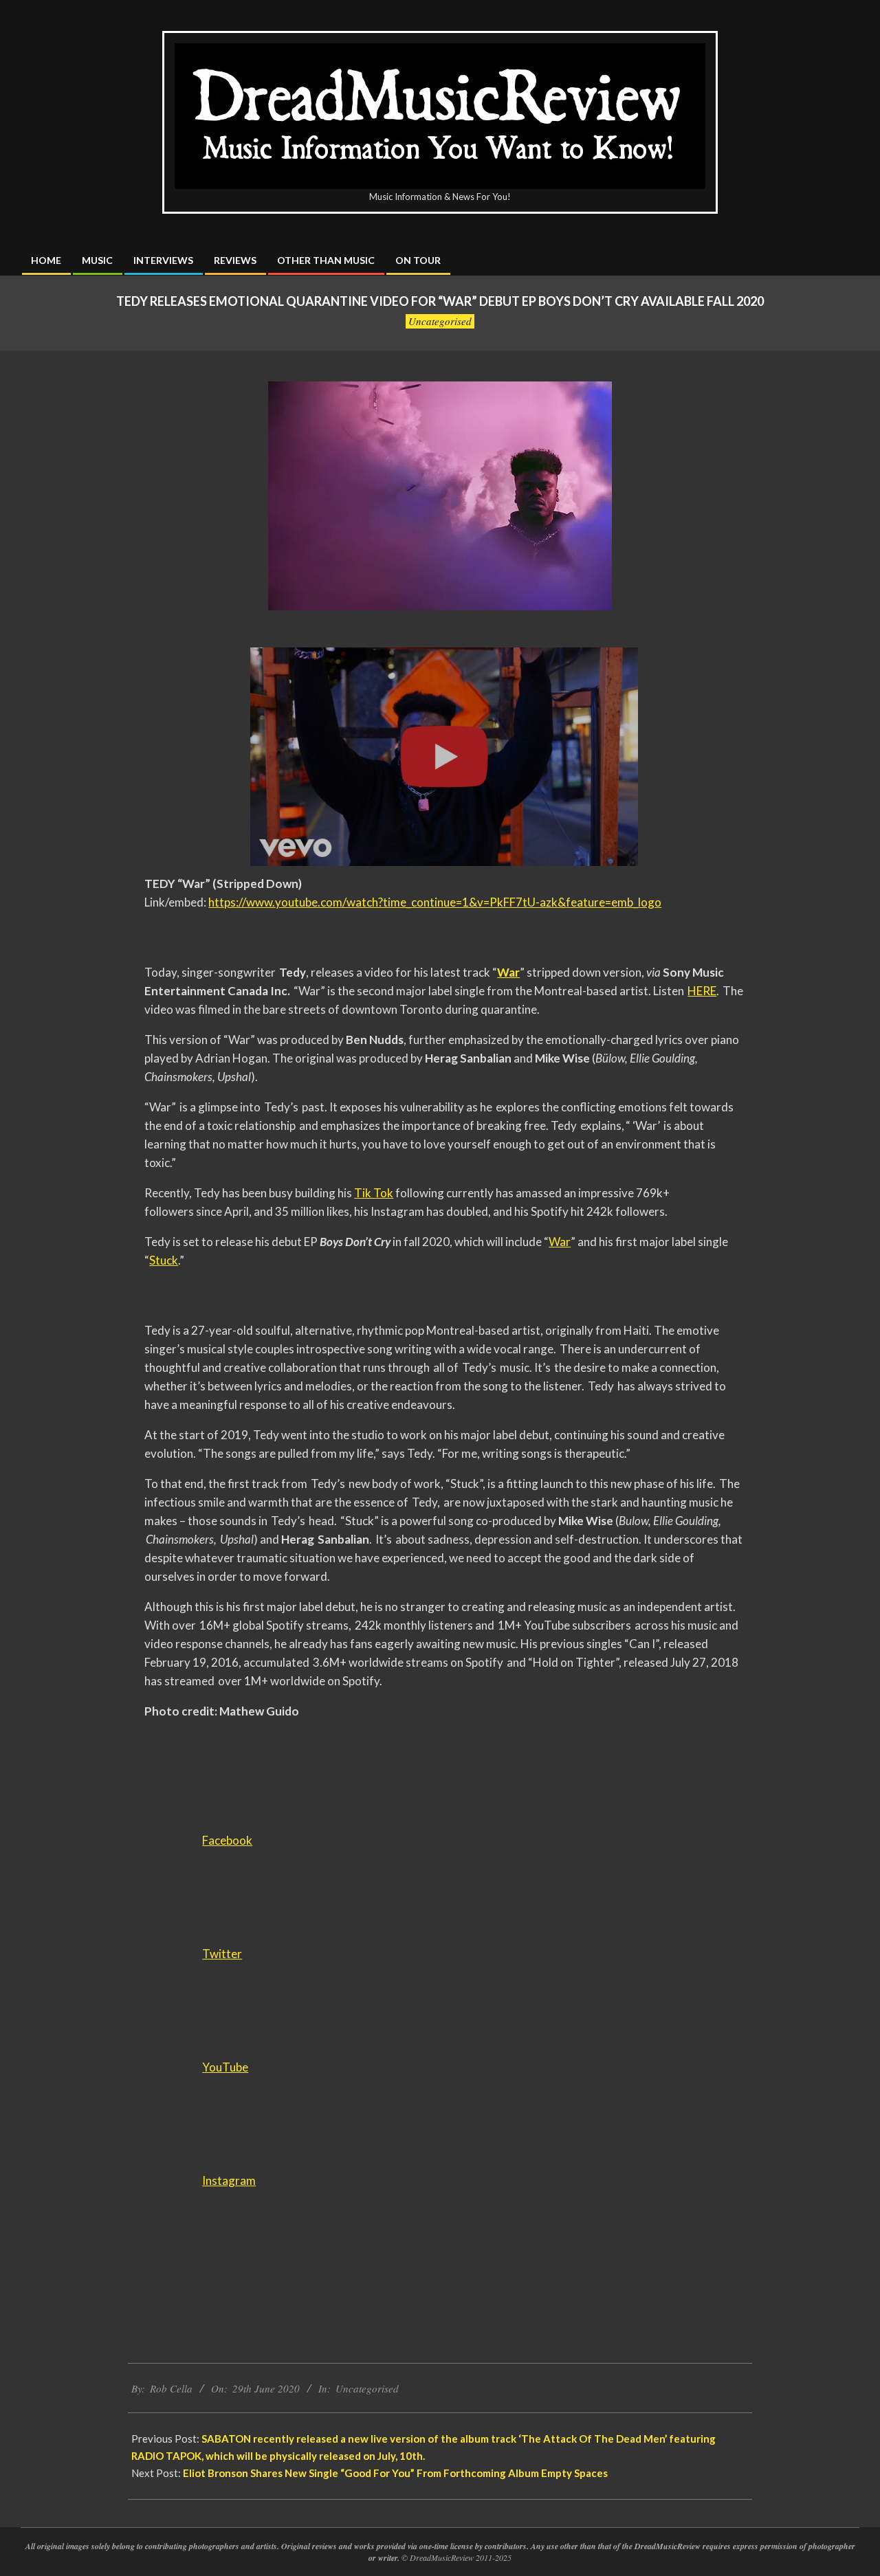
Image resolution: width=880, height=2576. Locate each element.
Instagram (229, 2180)
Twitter (222, 1954)
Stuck (164, 1260)
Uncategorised (440, 321)
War (560, 1242)
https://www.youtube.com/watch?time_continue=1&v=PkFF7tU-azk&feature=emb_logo (435, 902)
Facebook (227, 1840)
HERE (702, 991)
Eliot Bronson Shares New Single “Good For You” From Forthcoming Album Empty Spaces (395, 2473)
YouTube (225, 2067)
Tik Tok (374, 1193)
